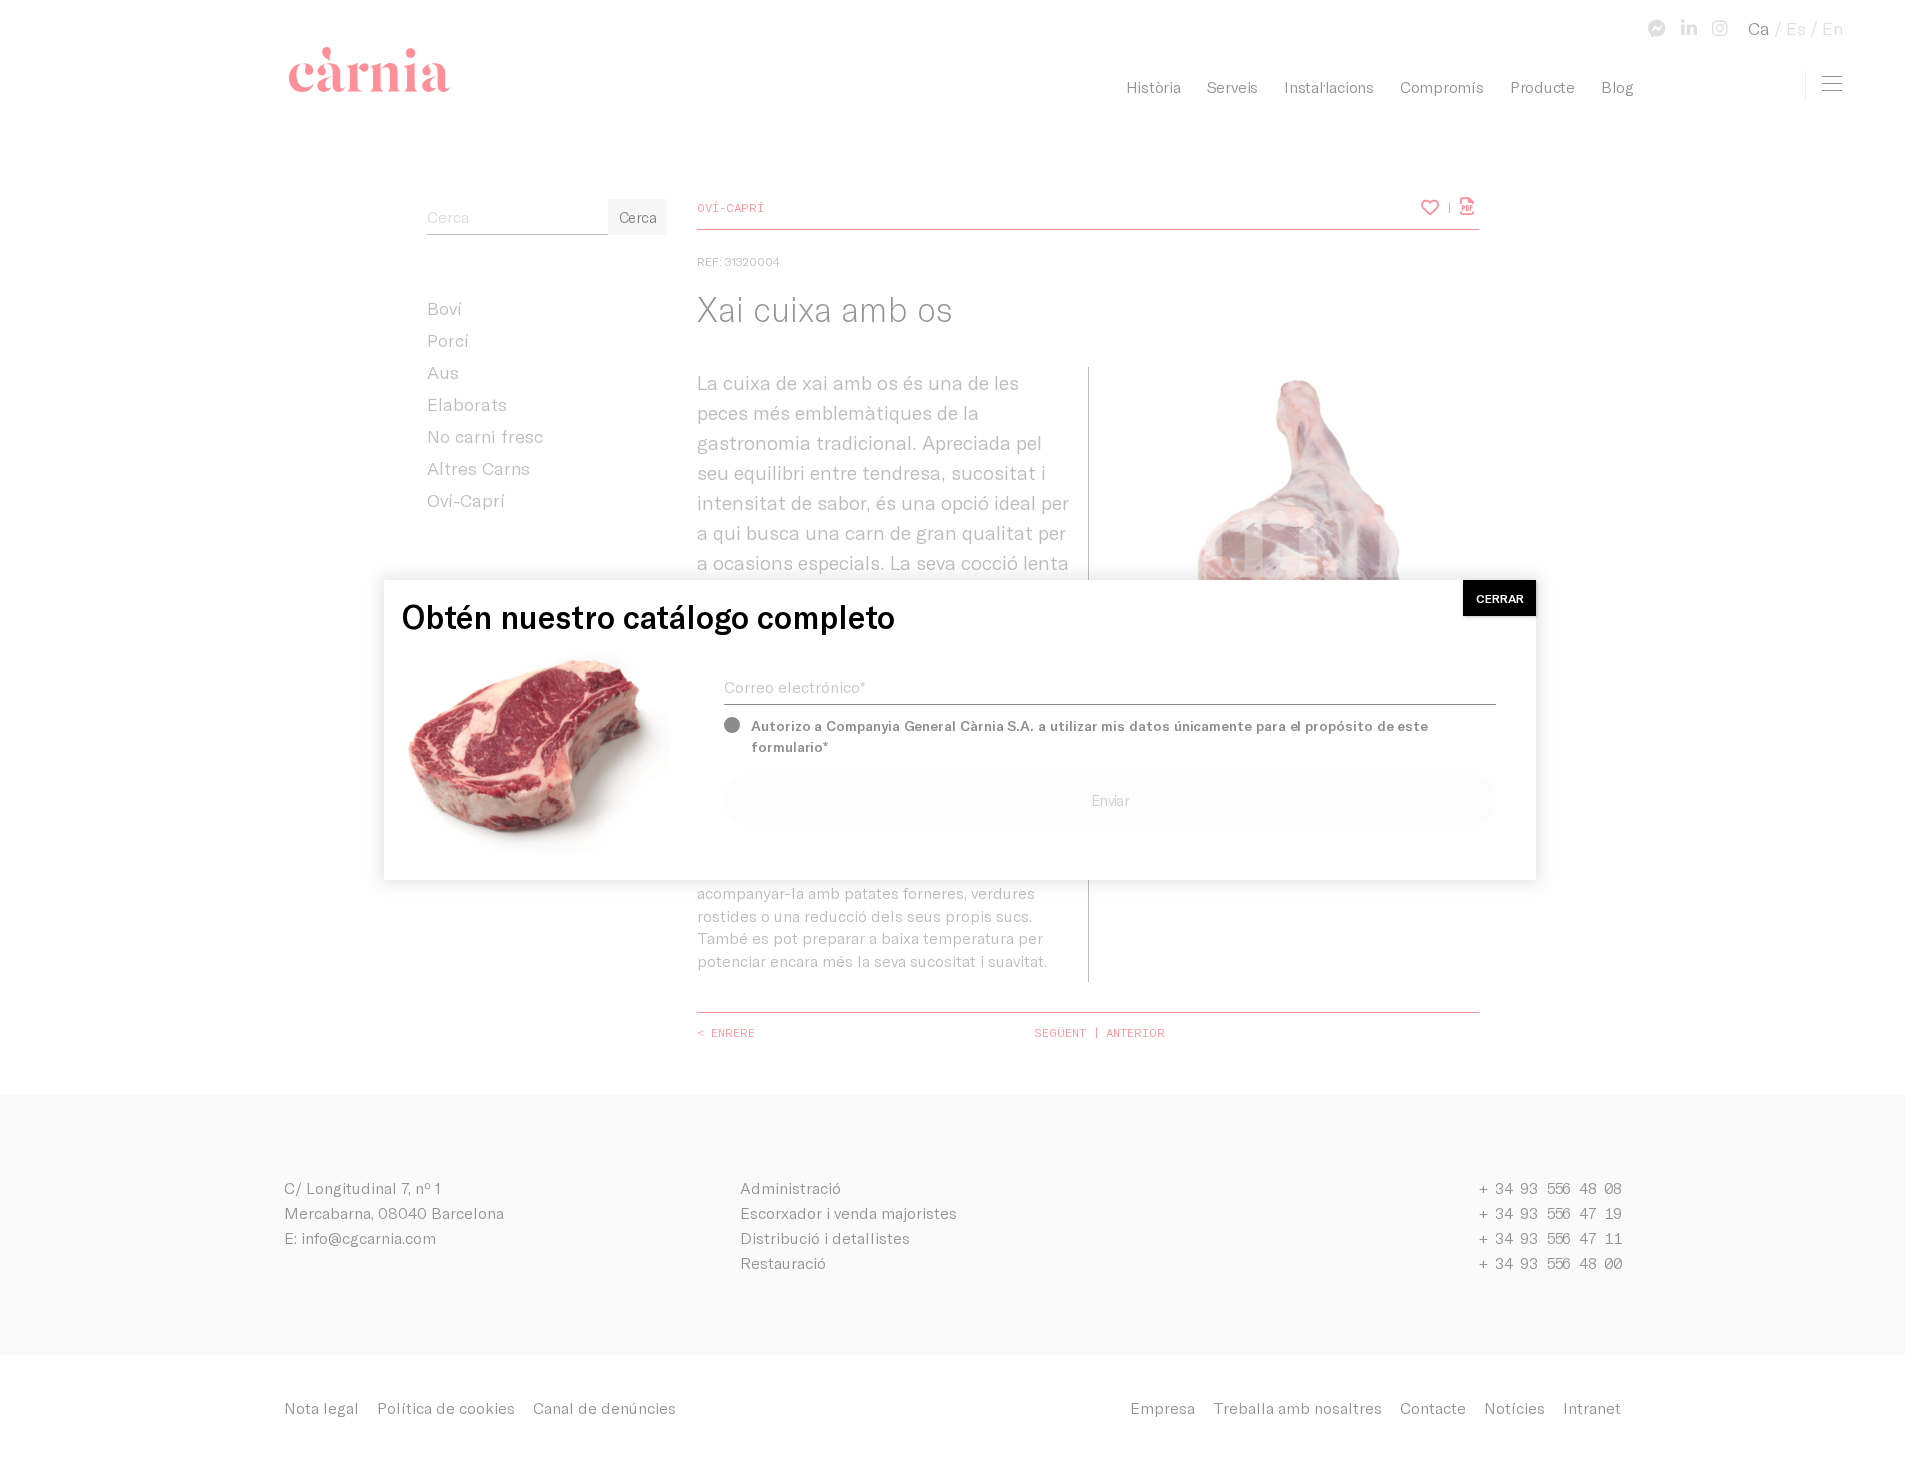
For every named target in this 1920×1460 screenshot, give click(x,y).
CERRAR (1500, 598)
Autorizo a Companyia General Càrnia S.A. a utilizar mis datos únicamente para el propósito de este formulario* (1089, 736)
